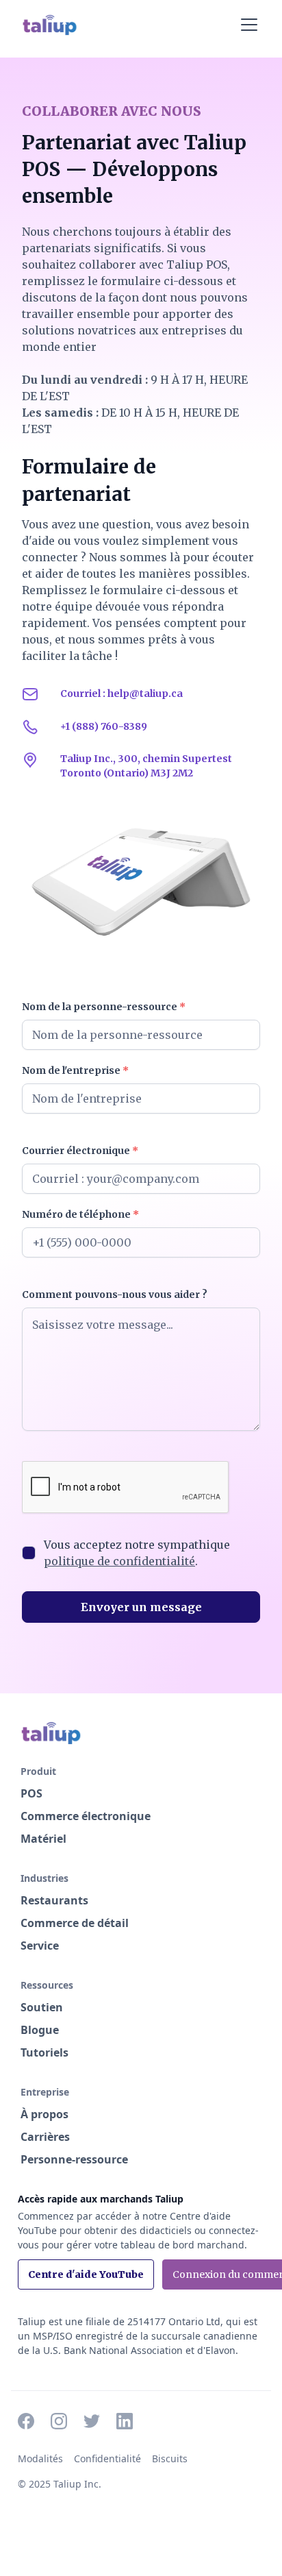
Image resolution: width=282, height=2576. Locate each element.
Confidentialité (107, 2458)
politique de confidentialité (119, 1561)
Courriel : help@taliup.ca (121, 694)
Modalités (40, 2458)
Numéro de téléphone (80, 1214)
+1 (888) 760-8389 (104, 726)
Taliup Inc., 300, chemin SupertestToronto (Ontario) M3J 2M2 (146, 766)
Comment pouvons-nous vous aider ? (115, 1295)
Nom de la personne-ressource (104, 1007)
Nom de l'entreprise (75, 1070)
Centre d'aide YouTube (86, 2274)
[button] (246, 25)
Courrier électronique (80, 1151)
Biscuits (170, 2458)
